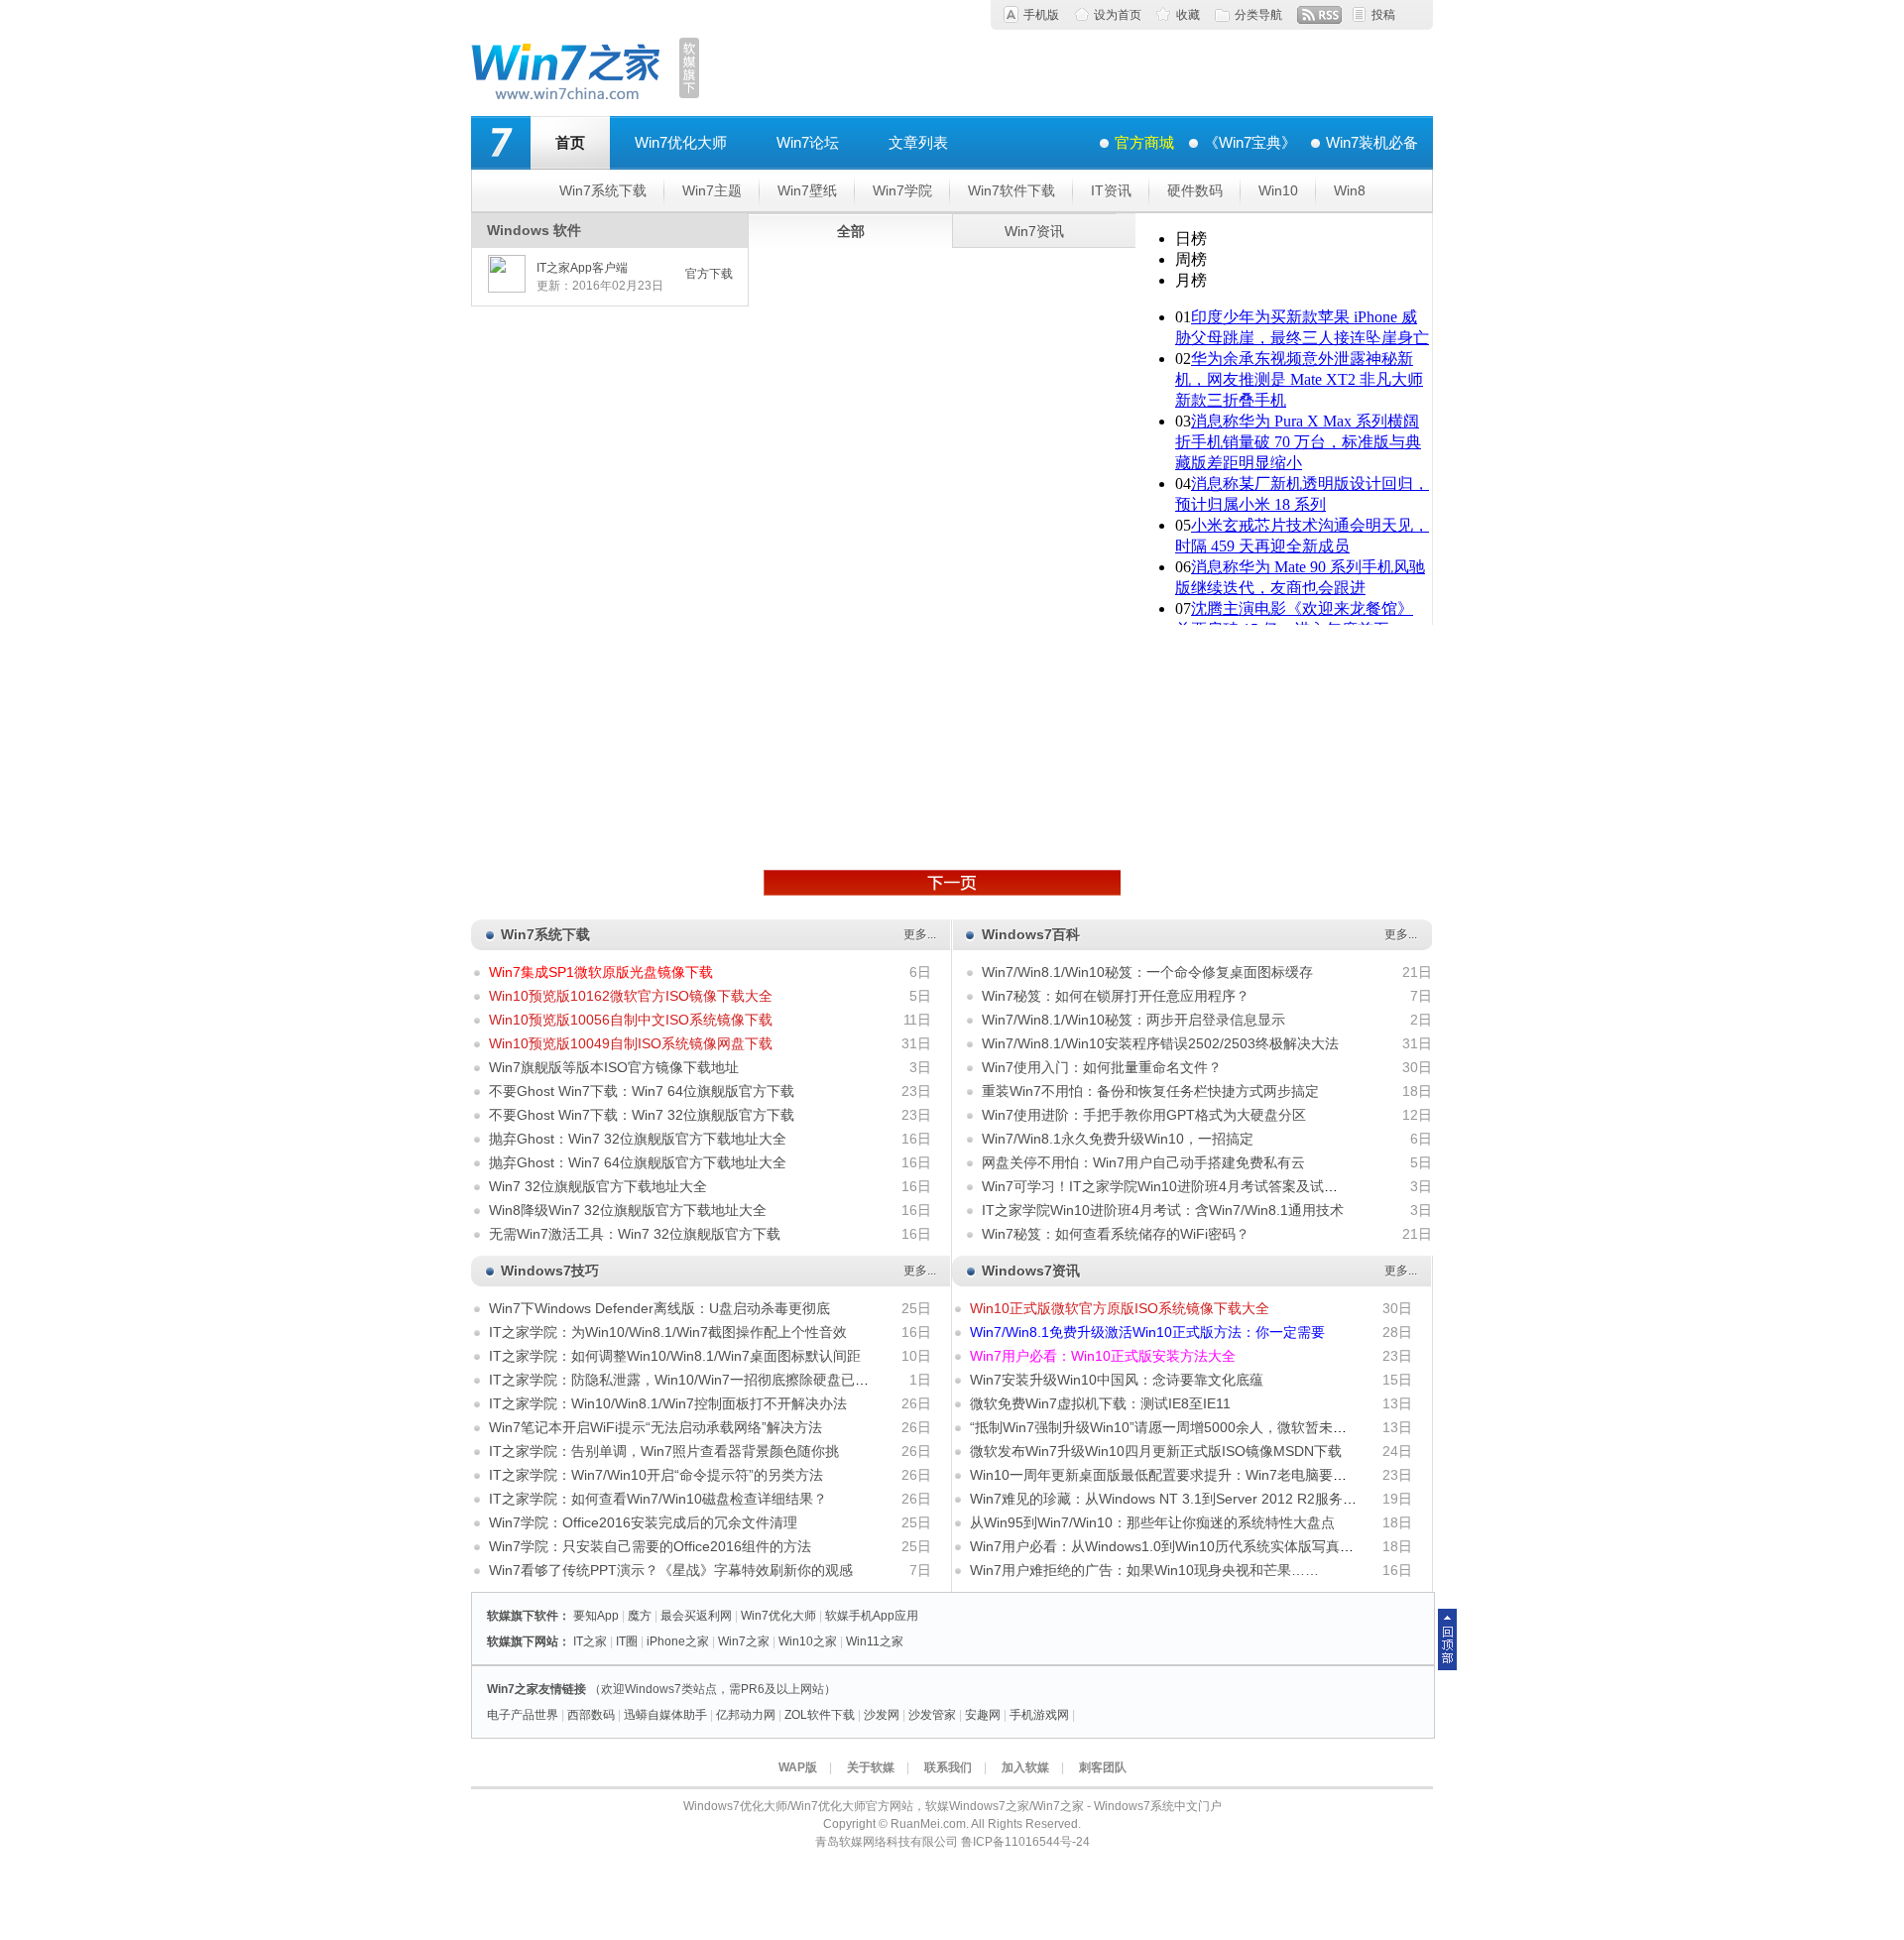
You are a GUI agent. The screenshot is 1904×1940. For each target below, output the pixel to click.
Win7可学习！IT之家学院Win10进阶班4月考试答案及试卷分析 (1174, 1186)
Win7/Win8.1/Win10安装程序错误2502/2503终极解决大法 (1160, 1043)
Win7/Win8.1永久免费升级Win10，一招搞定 (1118, 1139)
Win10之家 (808, 1641)
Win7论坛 (808, 142)
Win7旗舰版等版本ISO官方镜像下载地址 (614, 1067)
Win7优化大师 (681, 142)
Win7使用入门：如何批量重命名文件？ (1102, 1067)
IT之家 (590, 1641)
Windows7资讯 (1031, 1271)
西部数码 (591, 1715)
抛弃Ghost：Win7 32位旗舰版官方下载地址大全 (638, 1139)
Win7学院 (902, 190)
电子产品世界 (523, 1715)
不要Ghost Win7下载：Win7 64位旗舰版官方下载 (642, 1091)
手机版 (1041, 15)
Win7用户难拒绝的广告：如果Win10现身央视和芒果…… (1144, 1570)
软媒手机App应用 (872, 1616)
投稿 (1383, 15)
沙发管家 (932, 1715)
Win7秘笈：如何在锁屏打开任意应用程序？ (1116, 996)
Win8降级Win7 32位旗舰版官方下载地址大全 (628, 1210)
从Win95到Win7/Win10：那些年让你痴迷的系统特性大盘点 (1152, 1522)
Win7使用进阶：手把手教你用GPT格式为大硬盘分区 (1144, 1115)
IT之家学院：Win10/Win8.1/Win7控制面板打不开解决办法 (668, 1403)
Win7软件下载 (1011, 190)
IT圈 (627, 1641)
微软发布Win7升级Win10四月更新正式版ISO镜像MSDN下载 (1156, 1451)
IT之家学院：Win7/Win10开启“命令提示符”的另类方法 (656, 1475)
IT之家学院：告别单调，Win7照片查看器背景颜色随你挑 (664, 1451)
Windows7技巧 (550, 1271)
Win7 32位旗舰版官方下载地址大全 (598, 1186)
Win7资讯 (1034, 231)
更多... (920, 934)
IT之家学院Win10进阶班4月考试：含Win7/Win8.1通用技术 (1163, 1210)
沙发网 (882, 1715)
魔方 (640, 1616)
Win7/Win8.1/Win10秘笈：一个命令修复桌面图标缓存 (1147, 972)
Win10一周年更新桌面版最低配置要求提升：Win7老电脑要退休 (1165, 1475)
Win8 (1350, 190)
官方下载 (709, 274)
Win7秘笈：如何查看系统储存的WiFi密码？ (1116, 1234)
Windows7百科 (1031, 934)
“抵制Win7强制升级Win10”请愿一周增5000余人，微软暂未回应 (1165, 1427)
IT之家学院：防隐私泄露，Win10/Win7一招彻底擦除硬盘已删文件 (693, 1380)
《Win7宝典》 (1250, 142)
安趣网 (983, 1715)
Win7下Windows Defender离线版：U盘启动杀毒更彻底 (659, 1308)
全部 (851, 231)
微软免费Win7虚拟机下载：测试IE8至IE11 (1100, 1403)
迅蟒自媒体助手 (665, 1715)
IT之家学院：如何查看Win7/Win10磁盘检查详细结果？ (658, 1499)
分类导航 (1258, 15)
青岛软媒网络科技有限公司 (887, 1842)
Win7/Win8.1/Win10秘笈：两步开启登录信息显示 (1133, 1020)
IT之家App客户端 (582, 268)
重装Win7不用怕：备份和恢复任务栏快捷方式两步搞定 (1150, 1091)
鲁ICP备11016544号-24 (1025, 1842)
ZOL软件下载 (820, 1715)
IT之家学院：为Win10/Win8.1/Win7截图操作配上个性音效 (668, 1332)
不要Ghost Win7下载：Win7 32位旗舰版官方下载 (642, 1115)
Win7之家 (744, 1641)
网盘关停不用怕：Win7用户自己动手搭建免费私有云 (1143, 1162)
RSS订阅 (1319, 15)
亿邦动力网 (746, 1715)
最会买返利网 (696, 1616)
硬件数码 (1195, 190)
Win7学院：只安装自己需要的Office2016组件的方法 (650, 1546)
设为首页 (1118, 15)
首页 (570, 142)
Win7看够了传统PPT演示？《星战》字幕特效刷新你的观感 (671, 1570)
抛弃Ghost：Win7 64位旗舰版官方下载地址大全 (638, 1162)
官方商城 (1144, 142)
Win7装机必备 (1372, 142)
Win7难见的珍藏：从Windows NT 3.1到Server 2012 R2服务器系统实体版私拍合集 (1226, 1499)
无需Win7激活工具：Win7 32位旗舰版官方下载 (635, 1234)
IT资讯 (1111, 190)
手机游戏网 (1039, 1715)
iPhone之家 (678, 1641)
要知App (596, 1616)
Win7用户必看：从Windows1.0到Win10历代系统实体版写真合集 (1169, 1546)
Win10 (1278, 190)
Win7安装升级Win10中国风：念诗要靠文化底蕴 (1117, 1380)
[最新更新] (942, 883)
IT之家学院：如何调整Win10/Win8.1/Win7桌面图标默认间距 (675, 1356)
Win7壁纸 (807, 190)
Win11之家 (875, 1641)
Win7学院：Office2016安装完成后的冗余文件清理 (643, 1522)
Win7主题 (712, 190)
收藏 (1188, 15)
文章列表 (918, 142)
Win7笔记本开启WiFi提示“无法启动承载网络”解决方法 (655, 1427)
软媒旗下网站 (523, 1641)
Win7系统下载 (603, 190)
